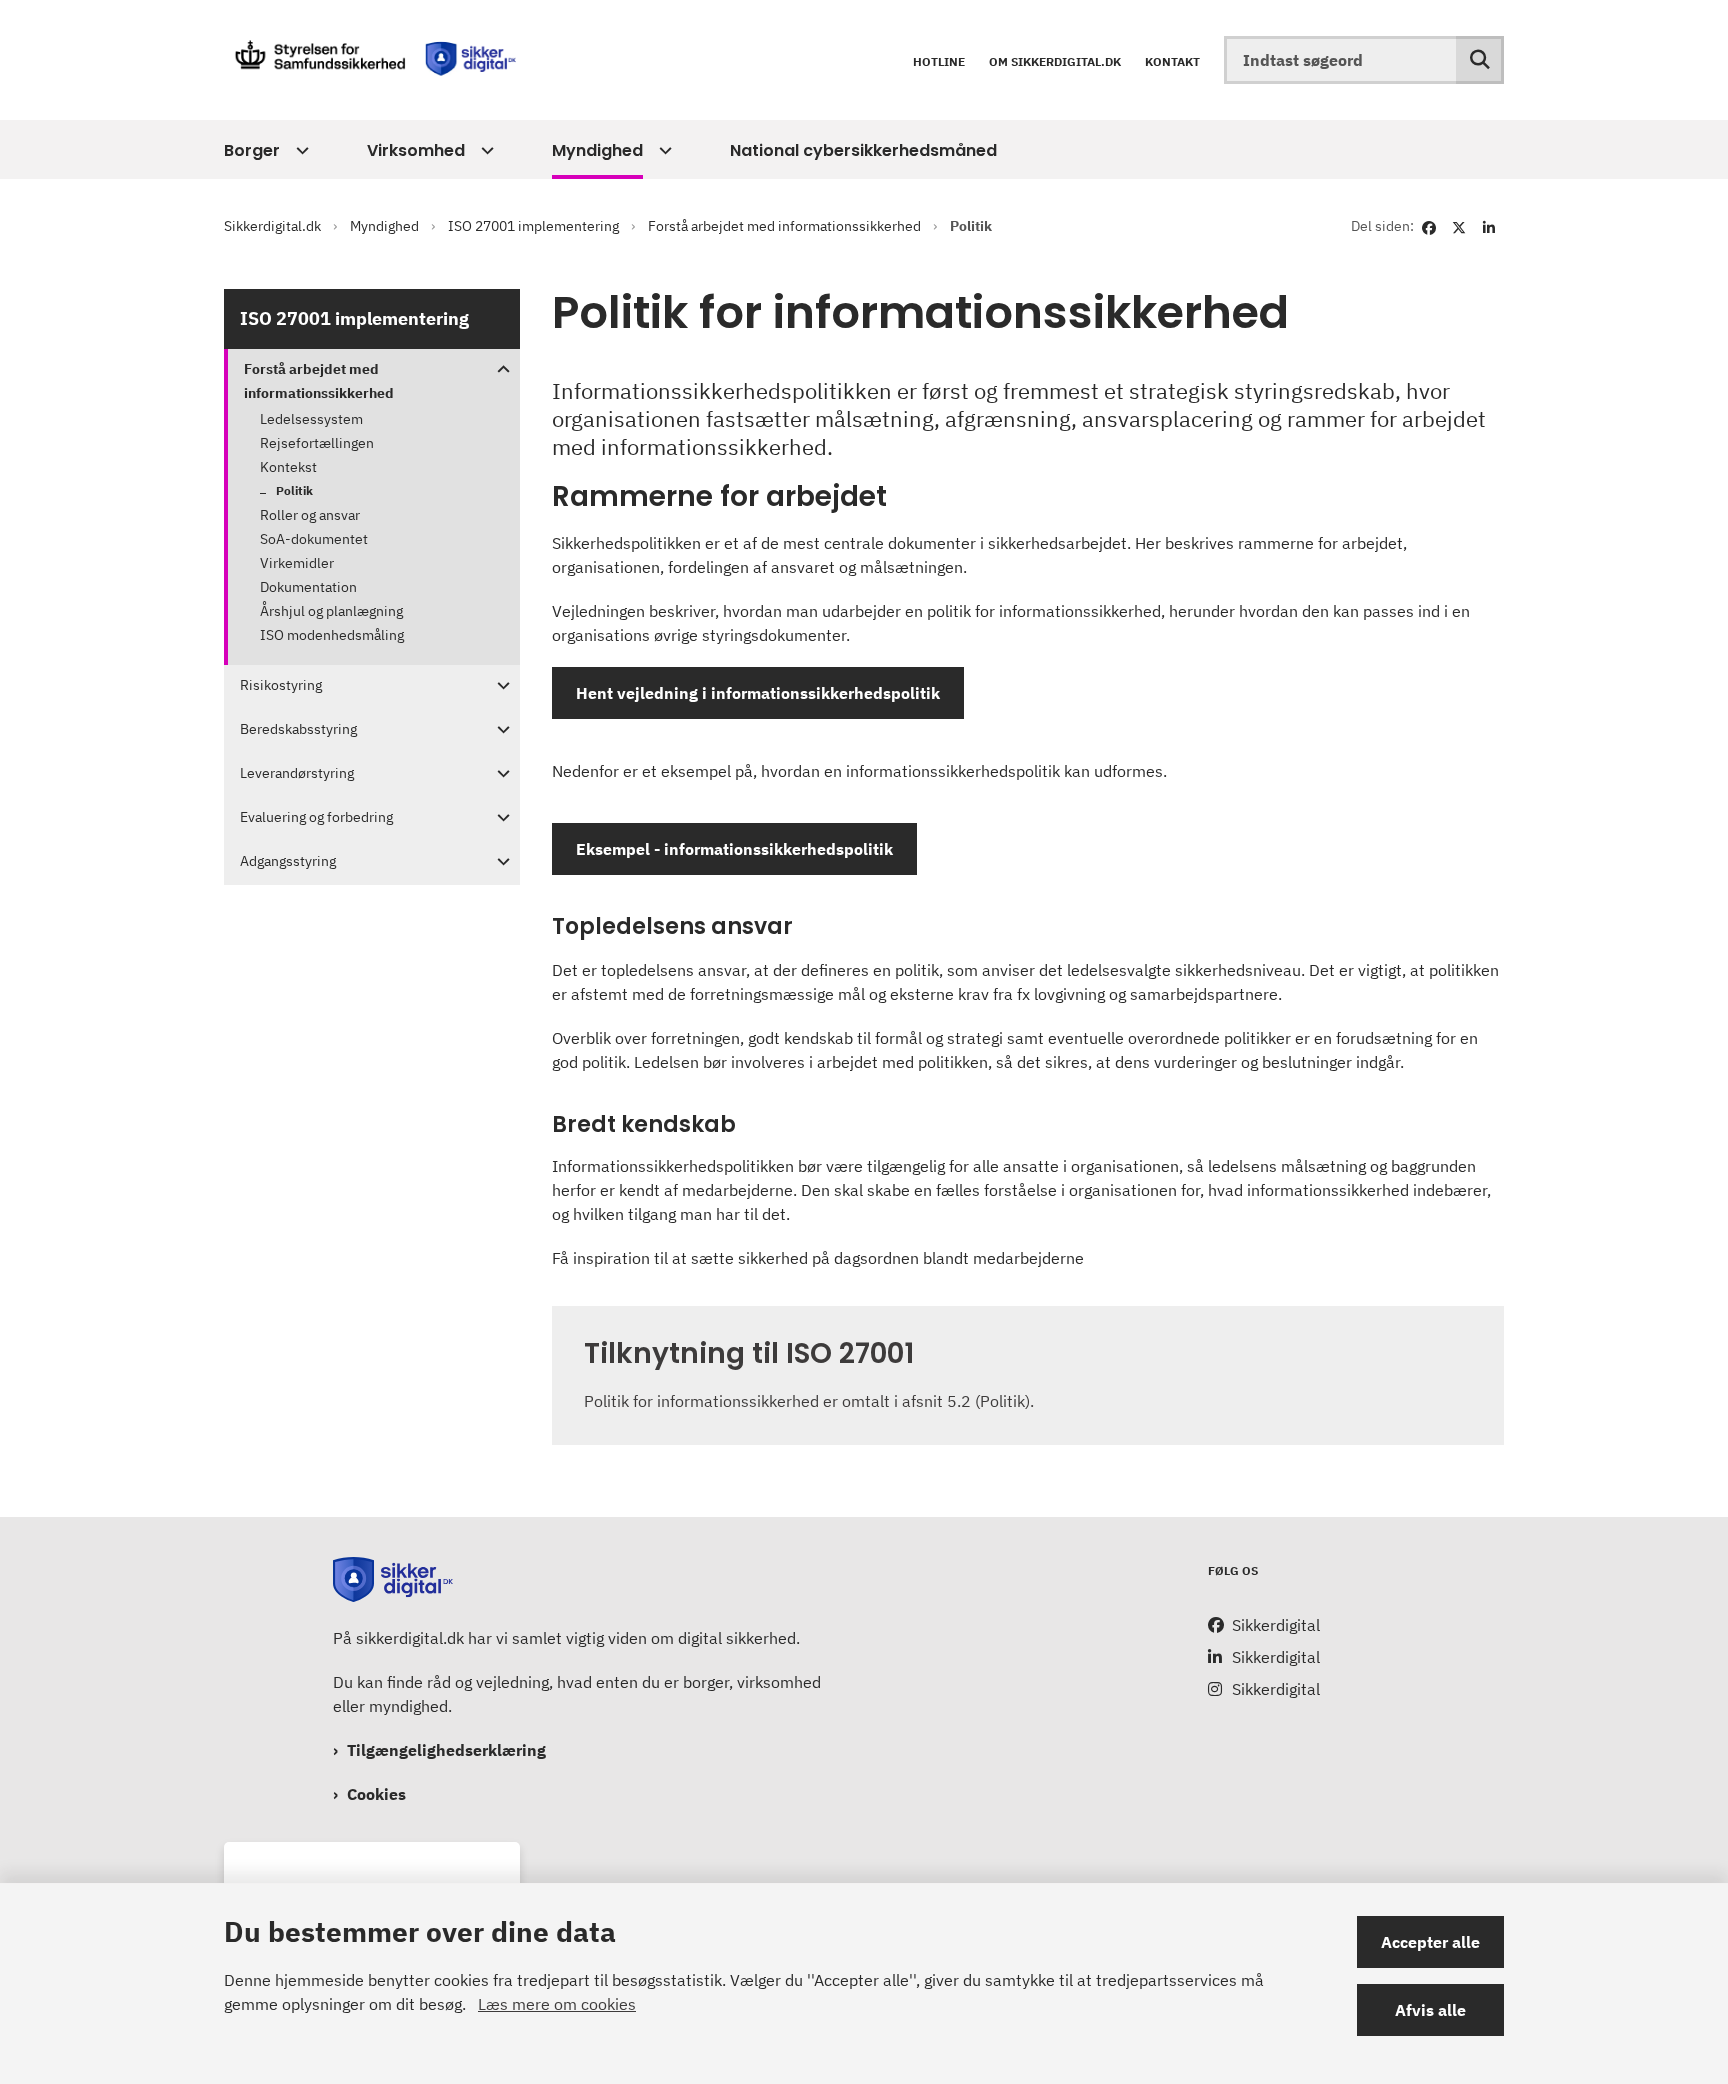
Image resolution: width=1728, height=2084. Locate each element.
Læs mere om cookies (557, 2004)
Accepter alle (1430, 1942)
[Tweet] (1459, 226)
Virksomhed (416, 150)
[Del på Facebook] (1429, 226)
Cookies (376, 1794)
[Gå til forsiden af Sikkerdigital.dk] (374, 60)
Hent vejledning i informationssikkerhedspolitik (758, 693)
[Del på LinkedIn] (1489, 226)
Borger (252, 150)
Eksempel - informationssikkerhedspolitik (734, 849)
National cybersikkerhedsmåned (863, 150)
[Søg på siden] (1480, 60)
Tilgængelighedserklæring (446, 1750)
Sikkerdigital (1276, 1625)
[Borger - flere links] (299, 151)
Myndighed (597, 150)
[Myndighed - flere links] (662, 151)
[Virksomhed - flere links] (484, 151)
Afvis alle (1430, 2010)
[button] (498, 370)
